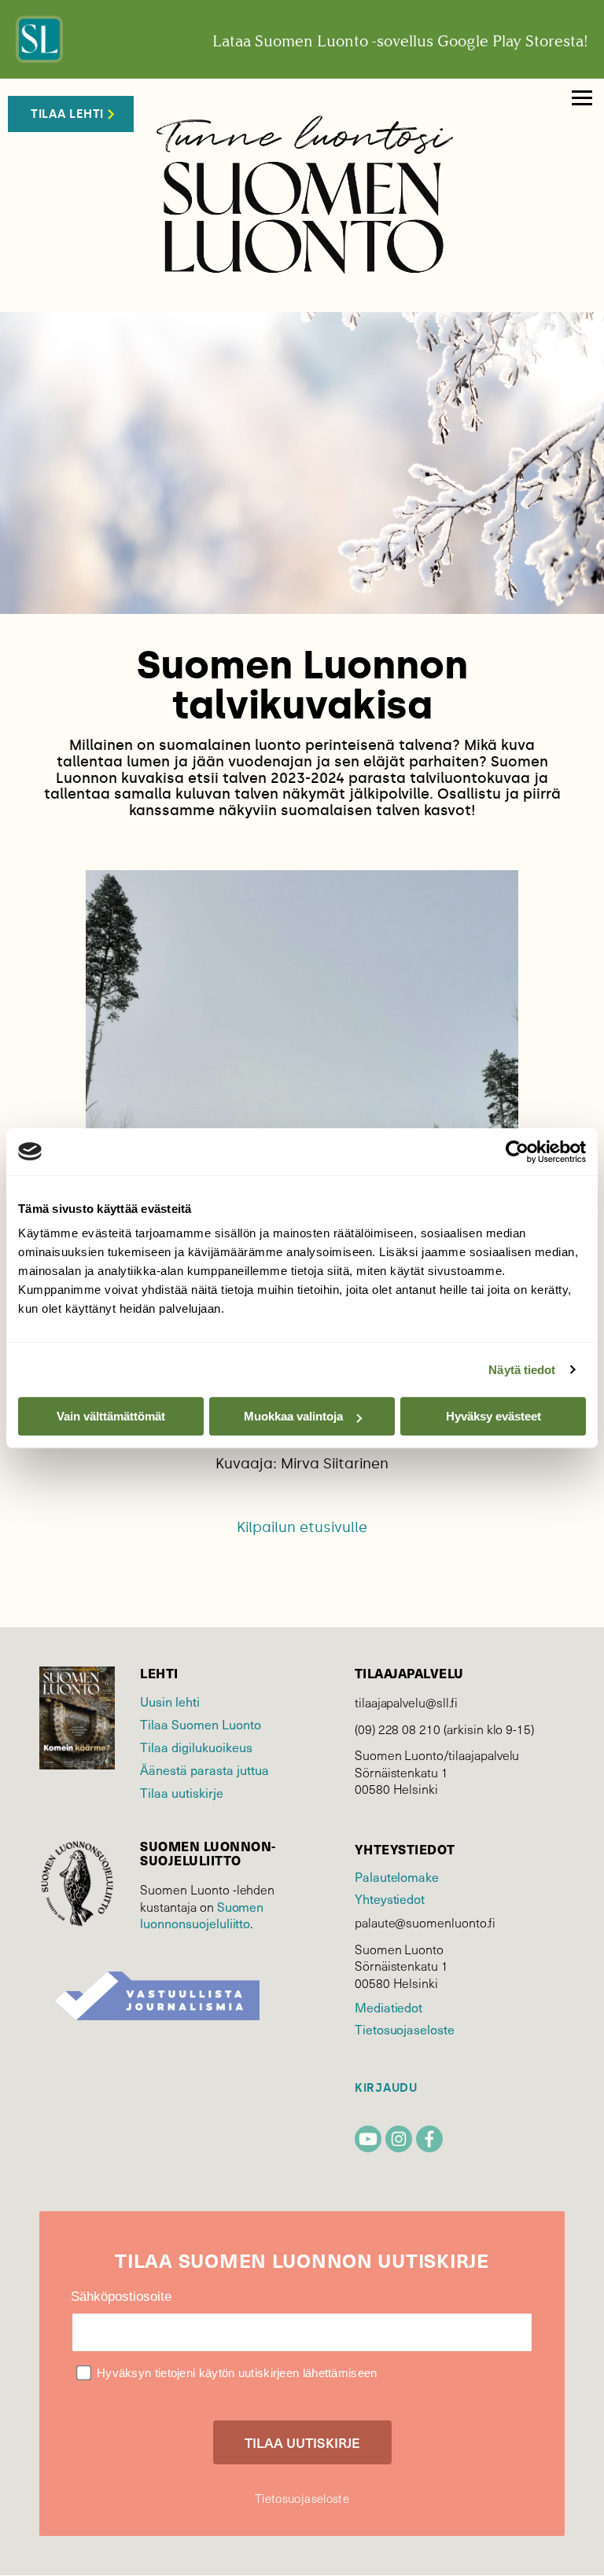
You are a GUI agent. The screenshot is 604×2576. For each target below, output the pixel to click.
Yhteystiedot (390, 1898)
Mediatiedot (389, 2007)
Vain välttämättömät (111, 1416)
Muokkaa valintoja (293, 1416)
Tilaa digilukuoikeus (196, 1747)
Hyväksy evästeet (494, 1416)
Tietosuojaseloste (405, 2029)
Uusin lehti (170, 1701)
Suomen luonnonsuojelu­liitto (202, 1915)
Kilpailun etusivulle (302, 1527)
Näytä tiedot (522, 1370)
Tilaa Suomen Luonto (201, 1724)
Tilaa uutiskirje (182, 1792)
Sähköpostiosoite (121, 2297)
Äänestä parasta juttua (204, 1769)
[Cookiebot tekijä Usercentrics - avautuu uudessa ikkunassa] (517, 1152)
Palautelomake (397, 1876)
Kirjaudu (386, 2088)
